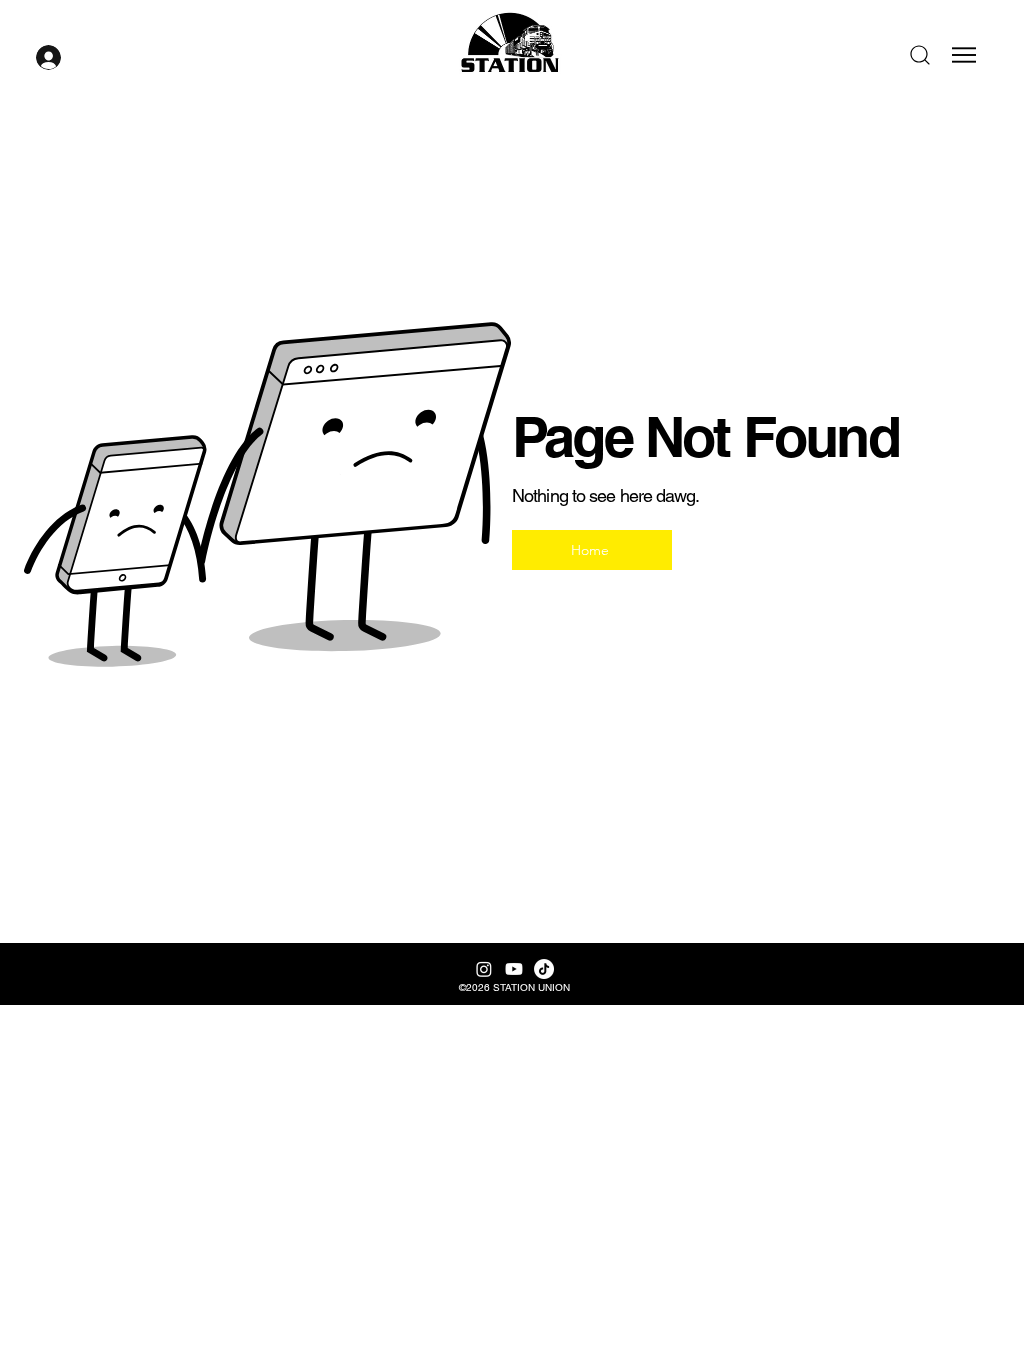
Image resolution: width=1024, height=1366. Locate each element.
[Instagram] (484, 969)
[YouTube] (514, 969)
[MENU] (966, 55)
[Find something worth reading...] (922, 55)
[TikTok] (544, 969)
